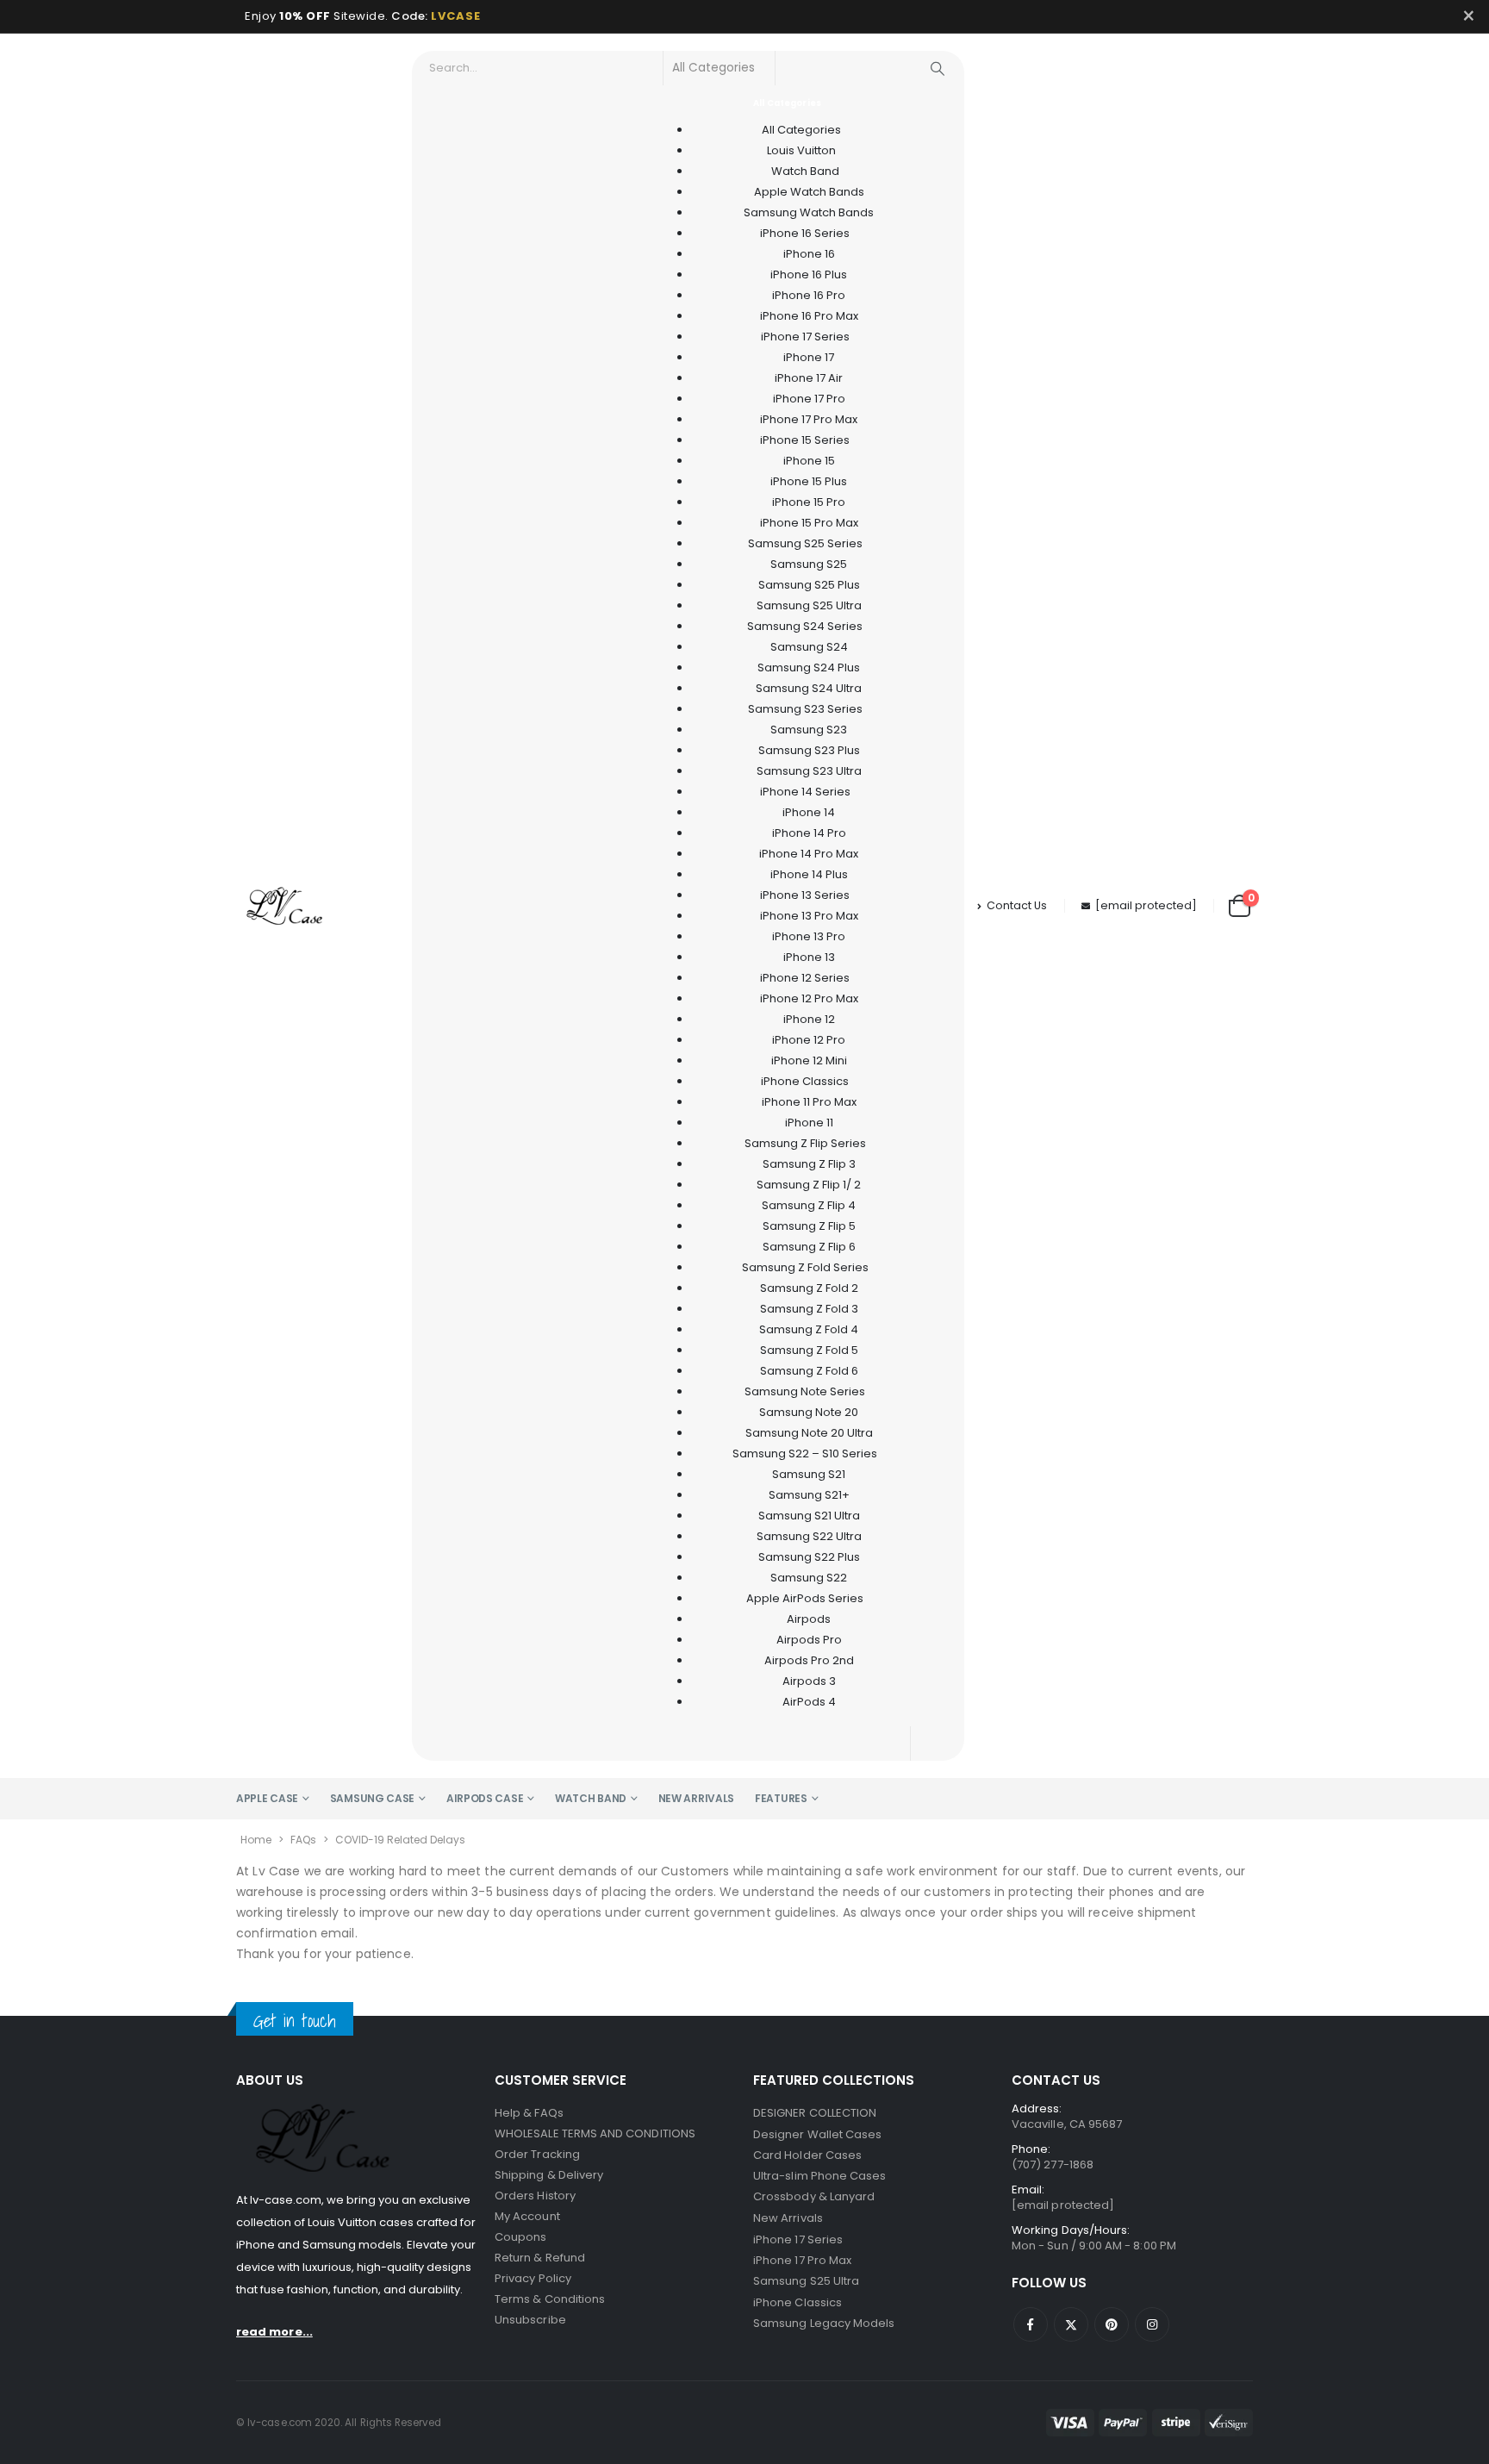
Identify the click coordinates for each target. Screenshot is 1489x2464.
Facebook (1031, 2324)
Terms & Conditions (550, 2299)
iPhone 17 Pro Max (802, 2260)
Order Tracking (537, 2154)
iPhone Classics (797, 2302)
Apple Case (267, 1798)
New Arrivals (696, 1798)
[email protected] (1146, 905)
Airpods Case (485, 1798)
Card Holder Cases (807, 2155)
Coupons (520, 2237)
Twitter (1071, 2324)
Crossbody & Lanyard (814, 2196)
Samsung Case (372, 1798)
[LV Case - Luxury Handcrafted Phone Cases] (284, 906)
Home (256, 1840)
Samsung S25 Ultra (806, 2281)
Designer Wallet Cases (817, 2134)
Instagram (1152, 2324)
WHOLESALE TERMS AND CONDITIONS (595, 2133)
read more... (274, 2332)
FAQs (303, 1840)
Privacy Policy (533, 2278)
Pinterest (1112, 2324)
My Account (527, 2216)
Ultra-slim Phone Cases (819, 2176)
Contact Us (1017, 905)
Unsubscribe (530, 2320)
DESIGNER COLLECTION (815, 2113)
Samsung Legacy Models (824, 2323)
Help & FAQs (529, 2113)
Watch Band (591, 1798)
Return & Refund (540, 2258)
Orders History (535, 2196)
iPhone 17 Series (798, 2239)
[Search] (938, 68)
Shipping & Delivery (549, 2175)
